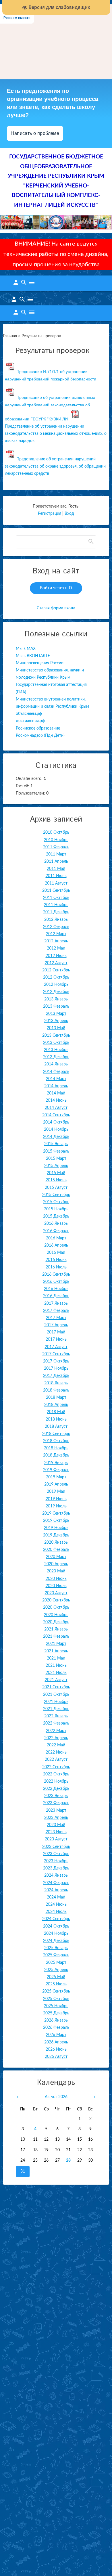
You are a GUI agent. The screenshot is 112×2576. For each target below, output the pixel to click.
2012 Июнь (56, 956)
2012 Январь (56, 920)
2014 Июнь (56, 1101)
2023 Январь (56, 1796)
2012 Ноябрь (56, 985)
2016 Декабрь (56, 1296)
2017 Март (56, 1318)
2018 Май (56, 1412)
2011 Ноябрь (56, 905)
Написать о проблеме (35, 133)
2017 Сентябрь (56, 1354)
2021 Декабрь (56, 1709)
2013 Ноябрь (56, 1050)
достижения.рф (30, 721)
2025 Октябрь (56, 1999)
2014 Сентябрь (56, 1115)
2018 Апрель (56, 1405)
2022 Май (56, 1745)
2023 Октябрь (56, 1854)
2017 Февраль (56, 1311)
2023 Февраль (56, 1803)
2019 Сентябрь (56, 1513)
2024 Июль (56, 1912)
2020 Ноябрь (56, 1615)
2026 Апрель (56, 2042)
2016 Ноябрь (56, 1289)
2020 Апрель (56, 1564)
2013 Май (56, 1028)
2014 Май (56, 1093)
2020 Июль (56, 1586)
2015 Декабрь (56, 1216)
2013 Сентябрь (56, 1036)
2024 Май (56, 1897)
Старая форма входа (56, 608)
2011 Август (56, 883)
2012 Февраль (56, 927)
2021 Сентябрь (56, 1687)
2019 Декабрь (56, 1535)
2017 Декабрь (56, 1376)
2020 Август (56, 1593)
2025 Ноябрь (56, 2006)
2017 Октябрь (56, 1361)
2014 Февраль (56, 1072)
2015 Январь (56, 1144)
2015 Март (56, 1159)
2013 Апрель (56, 1021)
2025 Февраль (56, 1955)
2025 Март (56, 1963)
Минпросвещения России (40, 663)
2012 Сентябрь (56, 970)
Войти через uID (56, 588)
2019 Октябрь (56, 1521)
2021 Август (56, 1680)
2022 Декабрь (56, 1789)
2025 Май (56, 1977)
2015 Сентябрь (56, 1195)
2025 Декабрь (56, 2013)
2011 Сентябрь (56, 891)
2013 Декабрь (56, 1057)
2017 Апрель (56, 1325)
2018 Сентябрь (56, 1434)
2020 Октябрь (56, 1607)
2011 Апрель (56, 862)
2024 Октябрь (56, 1926)
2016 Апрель (56, 1245)
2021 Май (56, 1658)
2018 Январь (56, 1383)
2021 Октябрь (56, 1695)
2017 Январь (56, 1304)
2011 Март (56, 854)
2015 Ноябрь (56, 1209)
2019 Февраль (56, 1470)
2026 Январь (56, 2020)
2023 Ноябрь (56, 1861)
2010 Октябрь (56, 832)
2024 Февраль (56, 1883)
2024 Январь (56, 1875)
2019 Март (56, 1477)
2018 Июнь (56, 1419)
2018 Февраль (56, 1390)
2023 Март (56, 1811)
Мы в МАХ (26, 649)
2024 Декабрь (56, 1941)
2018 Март (56, 1398)
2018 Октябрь (56, 1441)
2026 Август (56, 2057)
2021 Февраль (56, 1637)
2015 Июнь (56, 1180)
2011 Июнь (56, 876)
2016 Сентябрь (56, 1274)
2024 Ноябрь (56, 1934)
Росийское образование (38, 728)
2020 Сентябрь (56, 1600)
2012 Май (56, 948)
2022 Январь (56, 1716)
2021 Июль (56, 1673)
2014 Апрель (56, 1086)
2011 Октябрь (56, 898)
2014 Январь (56, 1064)
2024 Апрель (56, 1890)
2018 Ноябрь (56, 1448)
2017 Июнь (56, 1339)
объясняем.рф (29, 714)
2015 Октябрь (56, 1202)
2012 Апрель (56, 941)
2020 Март (56, 1557)
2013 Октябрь (56, 1043)
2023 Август (56, 1839)
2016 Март (56, 1238)
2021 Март (56, 1644)
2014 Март (56, 1079)
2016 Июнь (56, 1260)
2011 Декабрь (56, 912)
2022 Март (56, 1731)
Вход (69, 514)
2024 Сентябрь (56, 1919)
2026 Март (56, 2035)
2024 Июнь (56, 1905)
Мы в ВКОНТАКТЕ (33, 656)
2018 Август (56, 1427)
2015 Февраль (56, 1151)
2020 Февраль (56, 1550)
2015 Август (56, 1188)
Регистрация (50, 514)
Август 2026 (56, 2097)
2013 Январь (56, 999)
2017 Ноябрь (56, 1369)
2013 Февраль (56, 1006)
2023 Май (56, 1825)
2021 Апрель (56, 1651)
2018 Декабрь (56, 1455)
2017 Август (56, 1347)
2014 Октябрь (56, 1122)
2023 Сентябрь (56, 1847)
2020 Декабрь (56, 1622)
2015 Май (56, 1173)
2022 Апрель (56, 1738)
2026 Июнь (56, 2049)
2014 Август (56, 1108)
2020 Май (56, 1571)
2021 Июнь (56, 1666)
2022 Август (56, 1760)
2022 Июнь (56, 1752)
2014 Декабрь (56, 1137)
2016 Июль (56, 1267)
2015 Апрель (56, 1166)
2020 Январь (56, 1542)
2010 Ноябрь (56, 840)
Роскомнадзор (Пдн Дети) (40, 736)
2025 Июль (56, 1984)
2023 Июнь (56, 1832)
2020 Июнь (56, 1579)
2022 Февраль (56, 1723)
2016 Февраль (56, 1231)
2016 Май (56, 1253)
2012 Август (56, 963)
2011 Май (56, 869)
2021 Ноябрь (56, 1702)
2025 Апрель (56, 1970)
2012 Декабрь (56, 992)
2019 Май (56, 1492)
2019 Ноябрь (56, 1528)
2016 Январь (56, 1224)
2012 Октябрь (56, 977)
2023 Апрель (56, 1818)
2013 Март (56, 1014)
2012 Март (56, 934)
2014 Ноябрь (56, 1130)
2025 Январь (56, 1948)
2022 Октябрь (56, 1774)
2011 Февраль (56, 847)
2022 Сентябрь (56, 1767)
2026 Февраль (56, 2028)
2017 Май (56, 1332)
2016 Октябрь (56, 1282)
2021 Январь (56, 1629)
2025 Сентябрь (56, 1991)
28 (68, 2160)
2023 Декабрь (56, 1868)
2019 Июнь (56, 1499)
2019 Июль (56, 1506)
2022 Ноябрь (56, 1781)
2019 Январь (56, 1463)
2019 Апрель (56, 1484)
